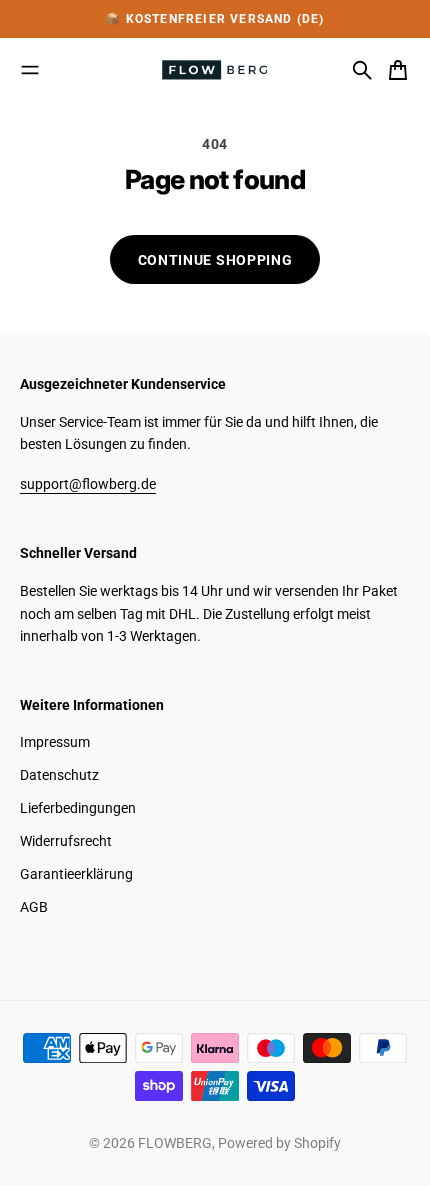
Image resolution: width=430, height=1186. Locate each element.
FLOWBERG (175, 1143)
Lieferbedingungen (78, 808)
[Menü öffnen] (30, 70)
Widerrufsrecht (66, 841)
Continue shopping (215, 260)
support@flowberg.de (88, 484)
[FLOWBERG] (215, 70)
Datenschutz (59, 775)
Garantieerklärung (76, 874)
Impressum (55, 742)
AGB (34, 907)
